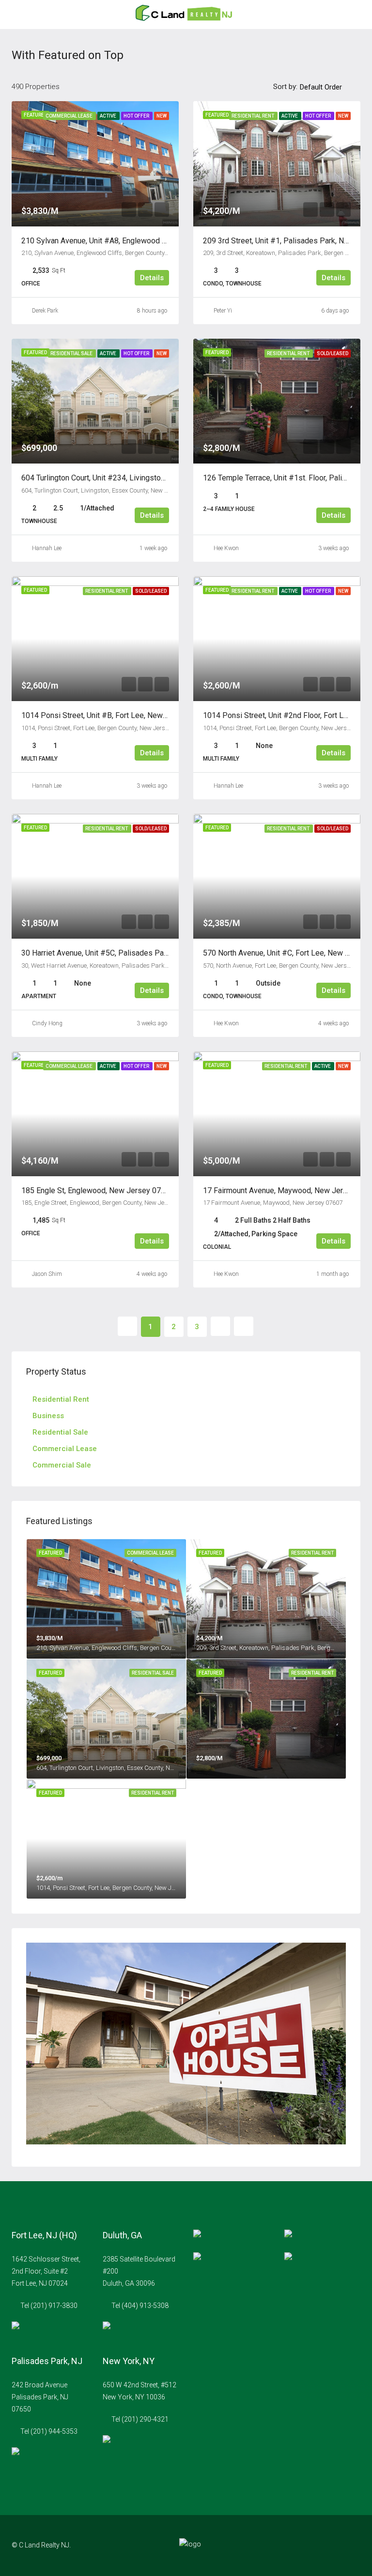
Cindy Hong (47, 1023)
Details (152, 278)
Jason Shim (47, 1274)
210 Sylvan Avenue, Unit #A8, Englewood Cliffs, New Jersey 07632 (135, 241)
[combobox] (329, 87)
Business (48, 1416)
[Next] (220, 1326)
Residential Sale (60, 1432)
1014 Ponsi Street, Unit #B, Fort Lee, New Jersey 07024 (117, 715)
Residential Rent (61, 1399)
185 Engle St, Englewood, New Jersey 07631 (98, 1191)
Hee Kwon (226, 548)
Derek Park (45, 311)
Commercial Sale (62, 1465)
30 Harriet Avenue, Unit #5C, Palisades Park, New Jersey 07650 (130, 953)
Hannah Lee (47, 548)
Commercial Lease (65, 1449)
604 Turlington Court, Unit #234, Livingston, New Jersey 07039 (127, 478)
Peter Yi (223, 311)
